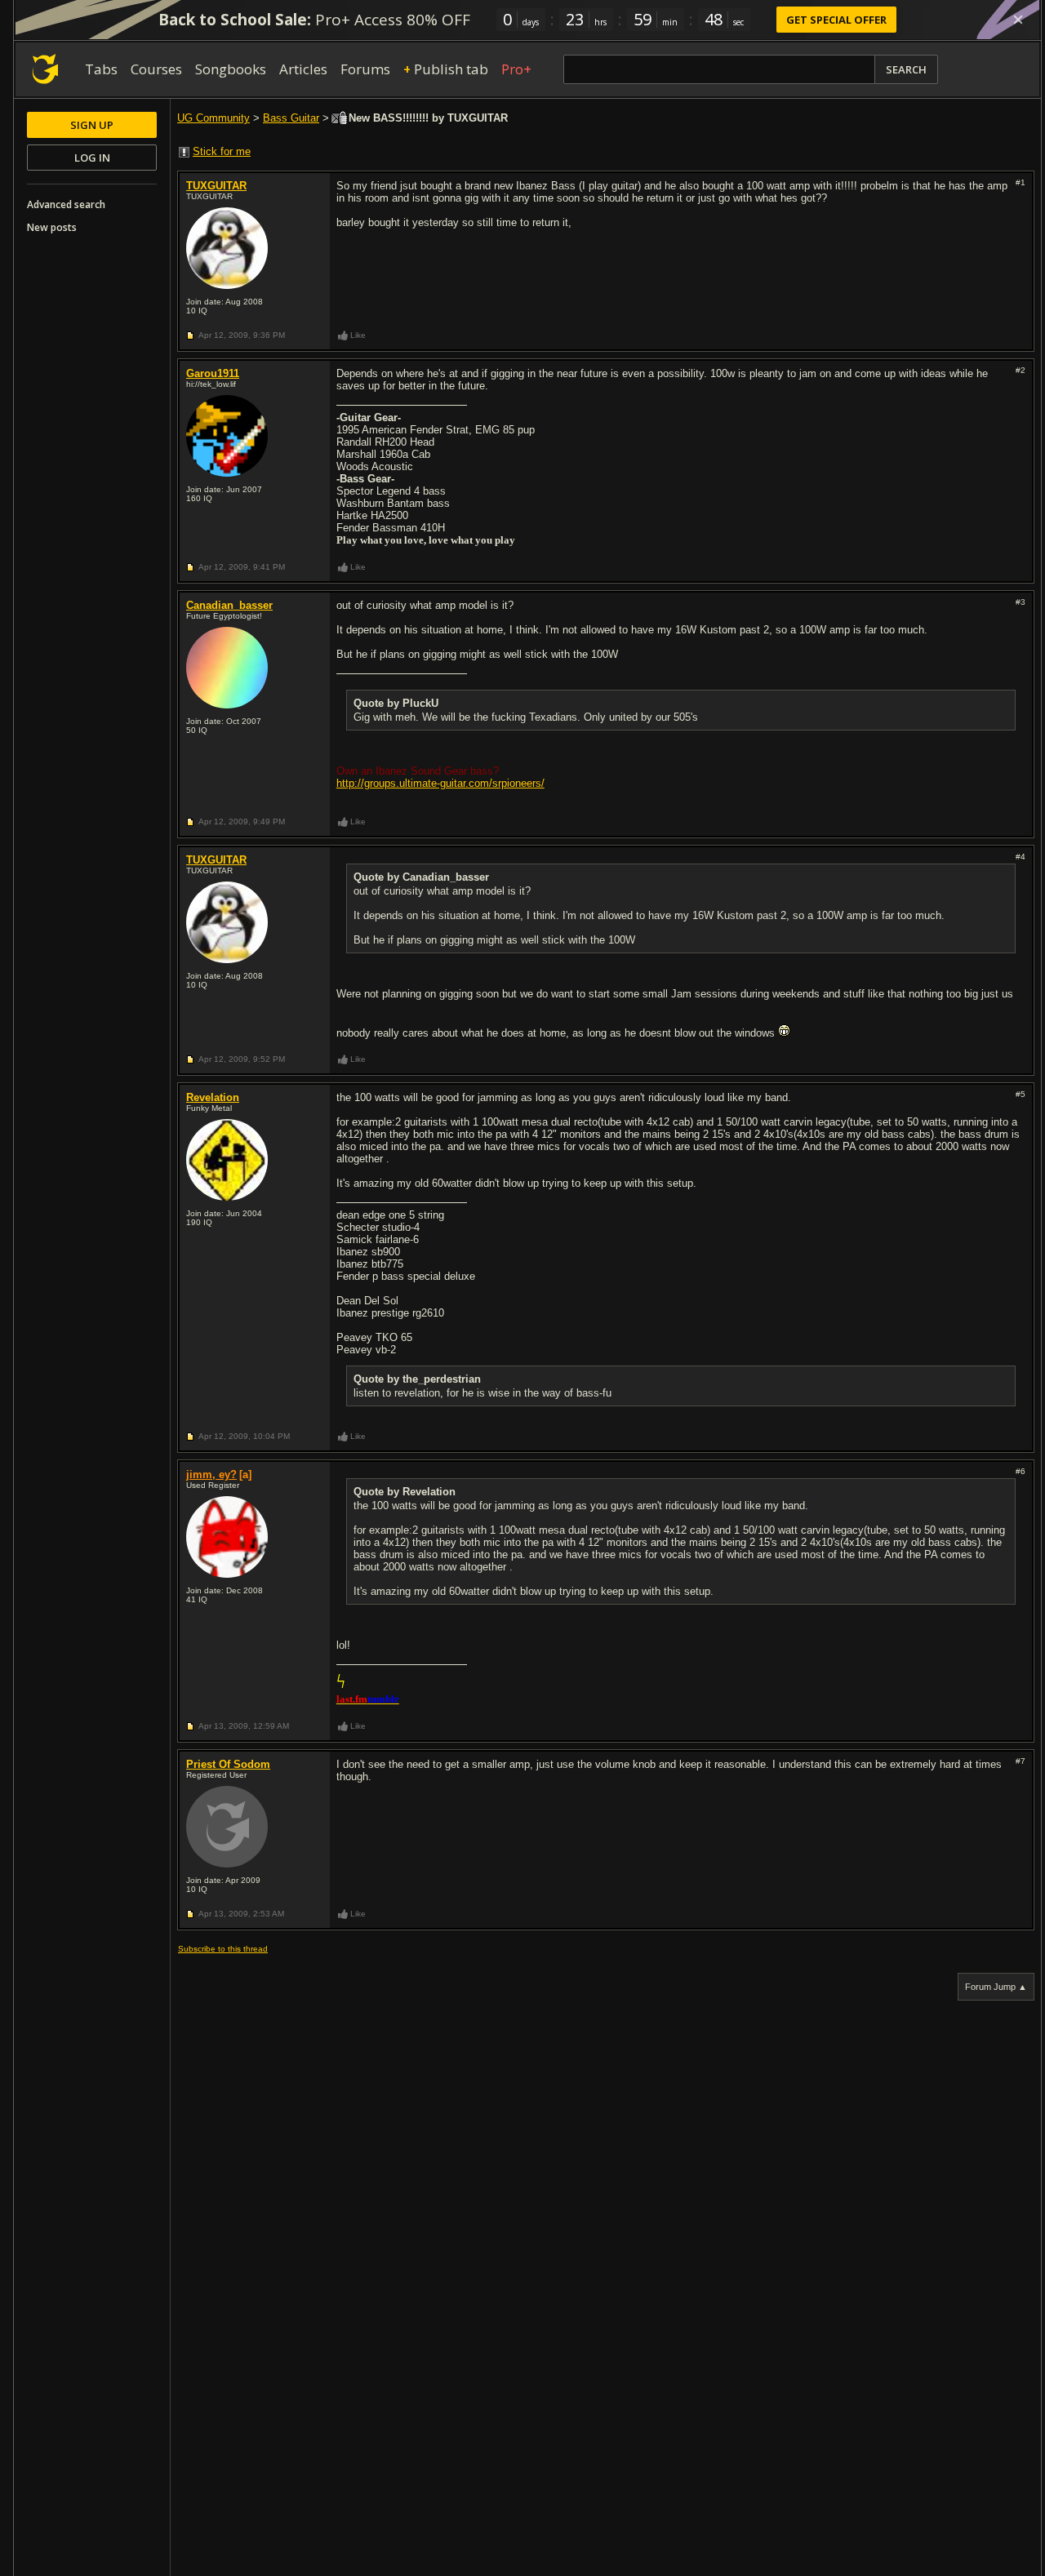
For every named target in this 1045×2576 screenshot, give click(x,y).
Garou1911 (213, 373)
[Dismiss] (1018, 20)
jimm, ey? (211, 1475)
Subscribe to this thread (223, 1949)
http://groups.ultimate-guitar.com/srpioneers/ (440, 783)
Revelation (213, 1097)
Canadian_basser (229, 605)
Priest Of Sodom (228, 1764)
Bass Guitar (291, 118)
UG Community (213, 118)
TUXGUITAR (216, 186)
